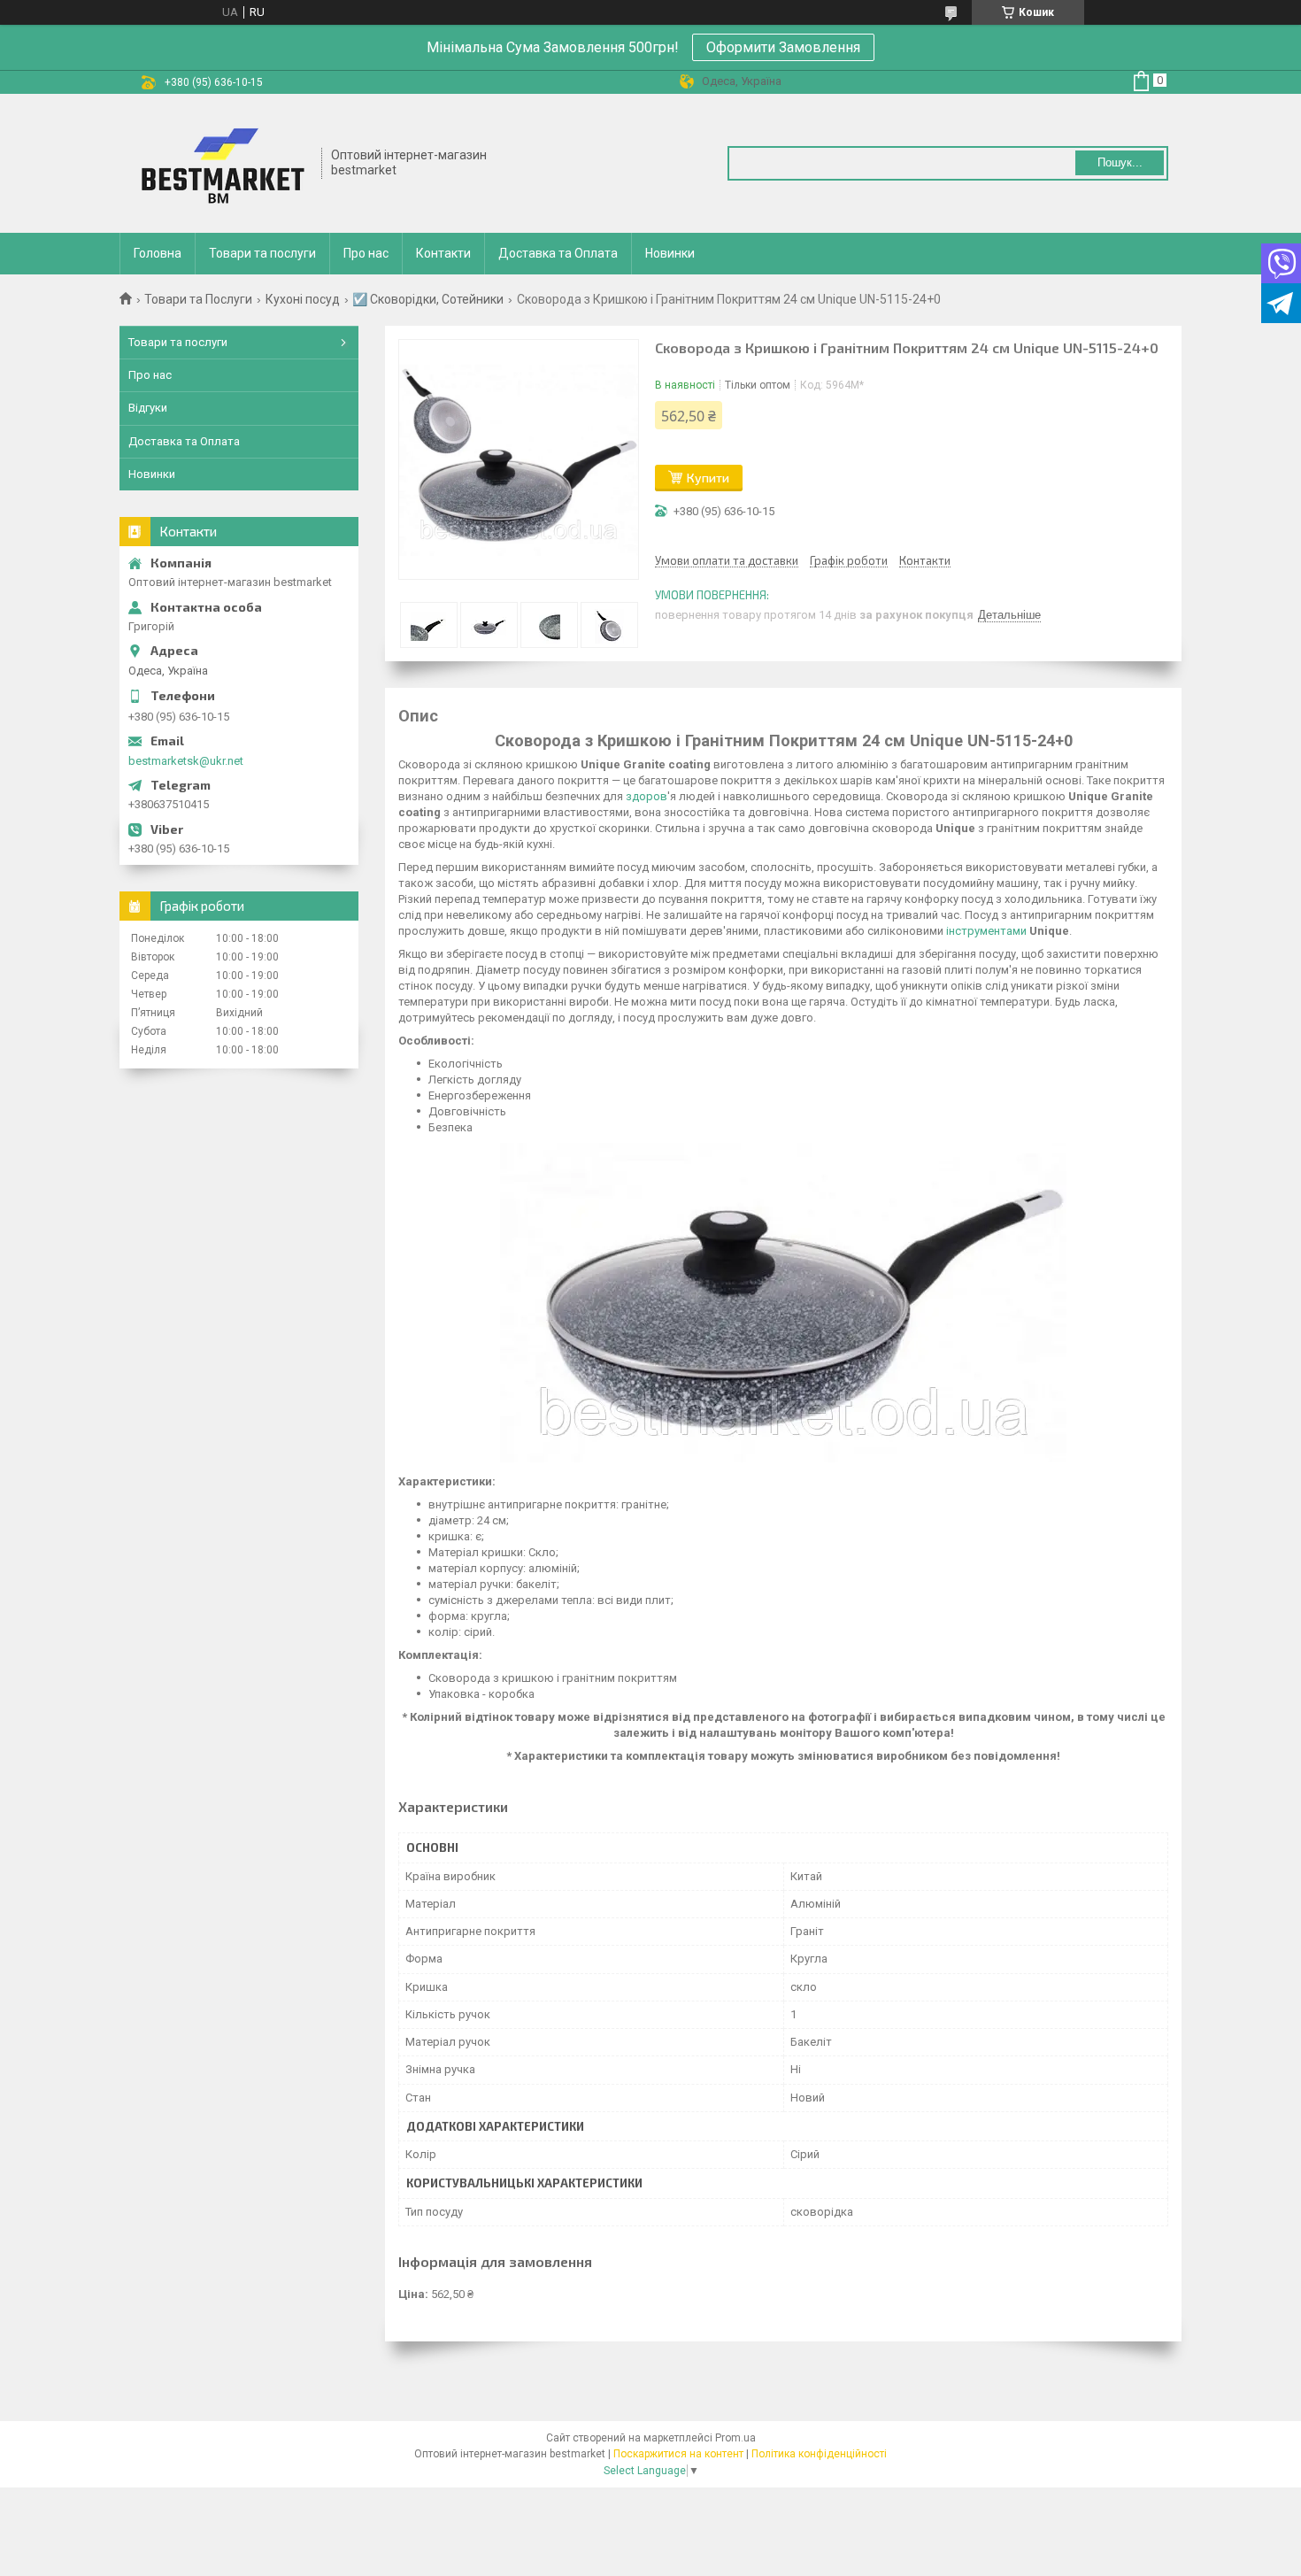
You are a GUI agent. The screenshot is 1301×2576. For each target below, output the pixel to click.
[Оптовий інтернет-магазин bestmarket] (221, 163)
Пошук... (1120, 162)
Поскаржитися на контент (678, 2454)
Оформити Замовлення (783, 47)
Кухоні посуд (303, 299)
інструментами (986, 931)
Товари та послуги (262, 253)
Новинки (670, 253)
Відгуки (148, 408)
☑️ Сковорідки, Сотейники (428, 299)
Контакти (443, 253)
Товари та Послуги (198, 299)
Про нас (366, 253)
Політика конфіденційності (819, 2454)
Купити (708, 478)
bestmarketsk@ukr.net (186, 761)
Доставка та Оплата (558, 253)
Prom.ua (735, 2438)
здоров (647, 796)
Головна (158, 253)
